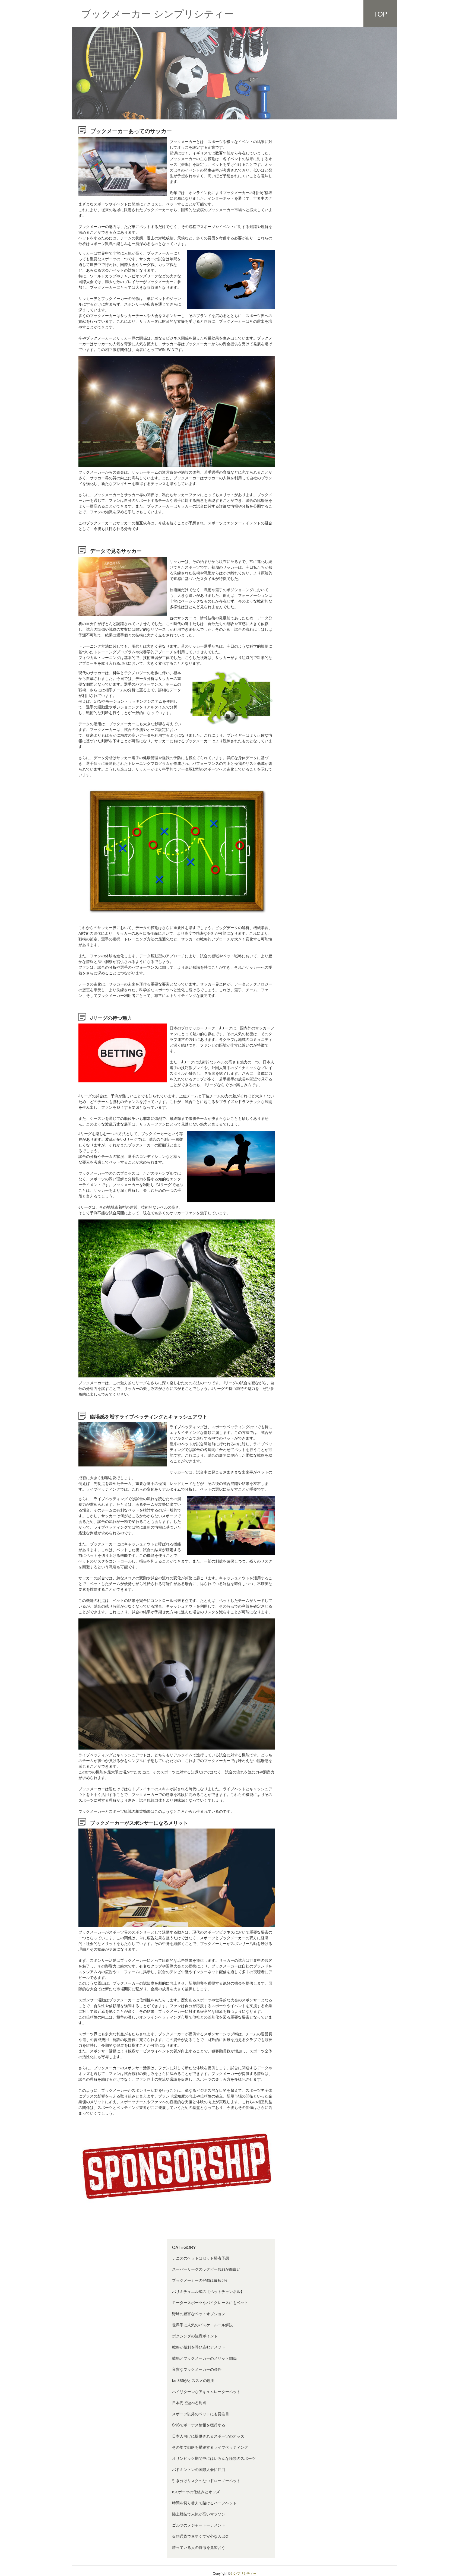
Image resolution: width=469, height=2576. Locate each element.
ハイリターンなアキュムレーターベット (206, 2391)
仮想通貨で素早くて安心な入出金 (201, 2536)
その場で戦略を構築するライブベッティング (210, 2447)
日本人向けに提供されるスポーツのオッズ (208, 2436)
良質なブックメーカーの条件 (197, 2369)
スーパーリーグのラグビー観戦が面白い (206, 2269)
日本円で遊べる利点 (189, 2403)
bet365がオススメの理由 (193, 2380)
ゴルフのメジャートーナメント (199, 2525)
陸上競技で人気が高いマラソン (199, 2514)
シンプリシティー (243, 2573)
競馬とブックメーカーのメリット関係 (204, 2358)
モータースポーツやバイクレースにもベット (210, 2302)
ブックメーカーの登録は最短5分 (200, 2280)
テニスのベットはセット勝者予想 (201, 2258)
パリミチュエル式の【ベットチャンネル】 (208, 2291)
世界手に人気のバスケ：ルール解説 (202, 2325)
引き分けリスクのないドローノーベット (206, 2480)
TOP (381, 14)
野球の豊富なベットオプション (199, 2314)
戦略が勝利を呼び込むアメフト (199, 2347)
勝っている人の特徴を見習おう (199, 2547)
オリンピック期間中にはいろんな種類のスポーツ (214, 2458)
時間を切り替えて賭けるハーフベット (204, 2503)
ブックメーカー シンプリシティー (157, 13)
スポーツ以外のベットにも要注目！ (202, 2414)
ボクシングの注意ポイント (195, 2336)
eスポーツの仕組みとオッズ (196, 2492)
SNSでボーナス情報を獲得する (199, 2425)
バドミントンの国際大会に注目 (199, 2469)
